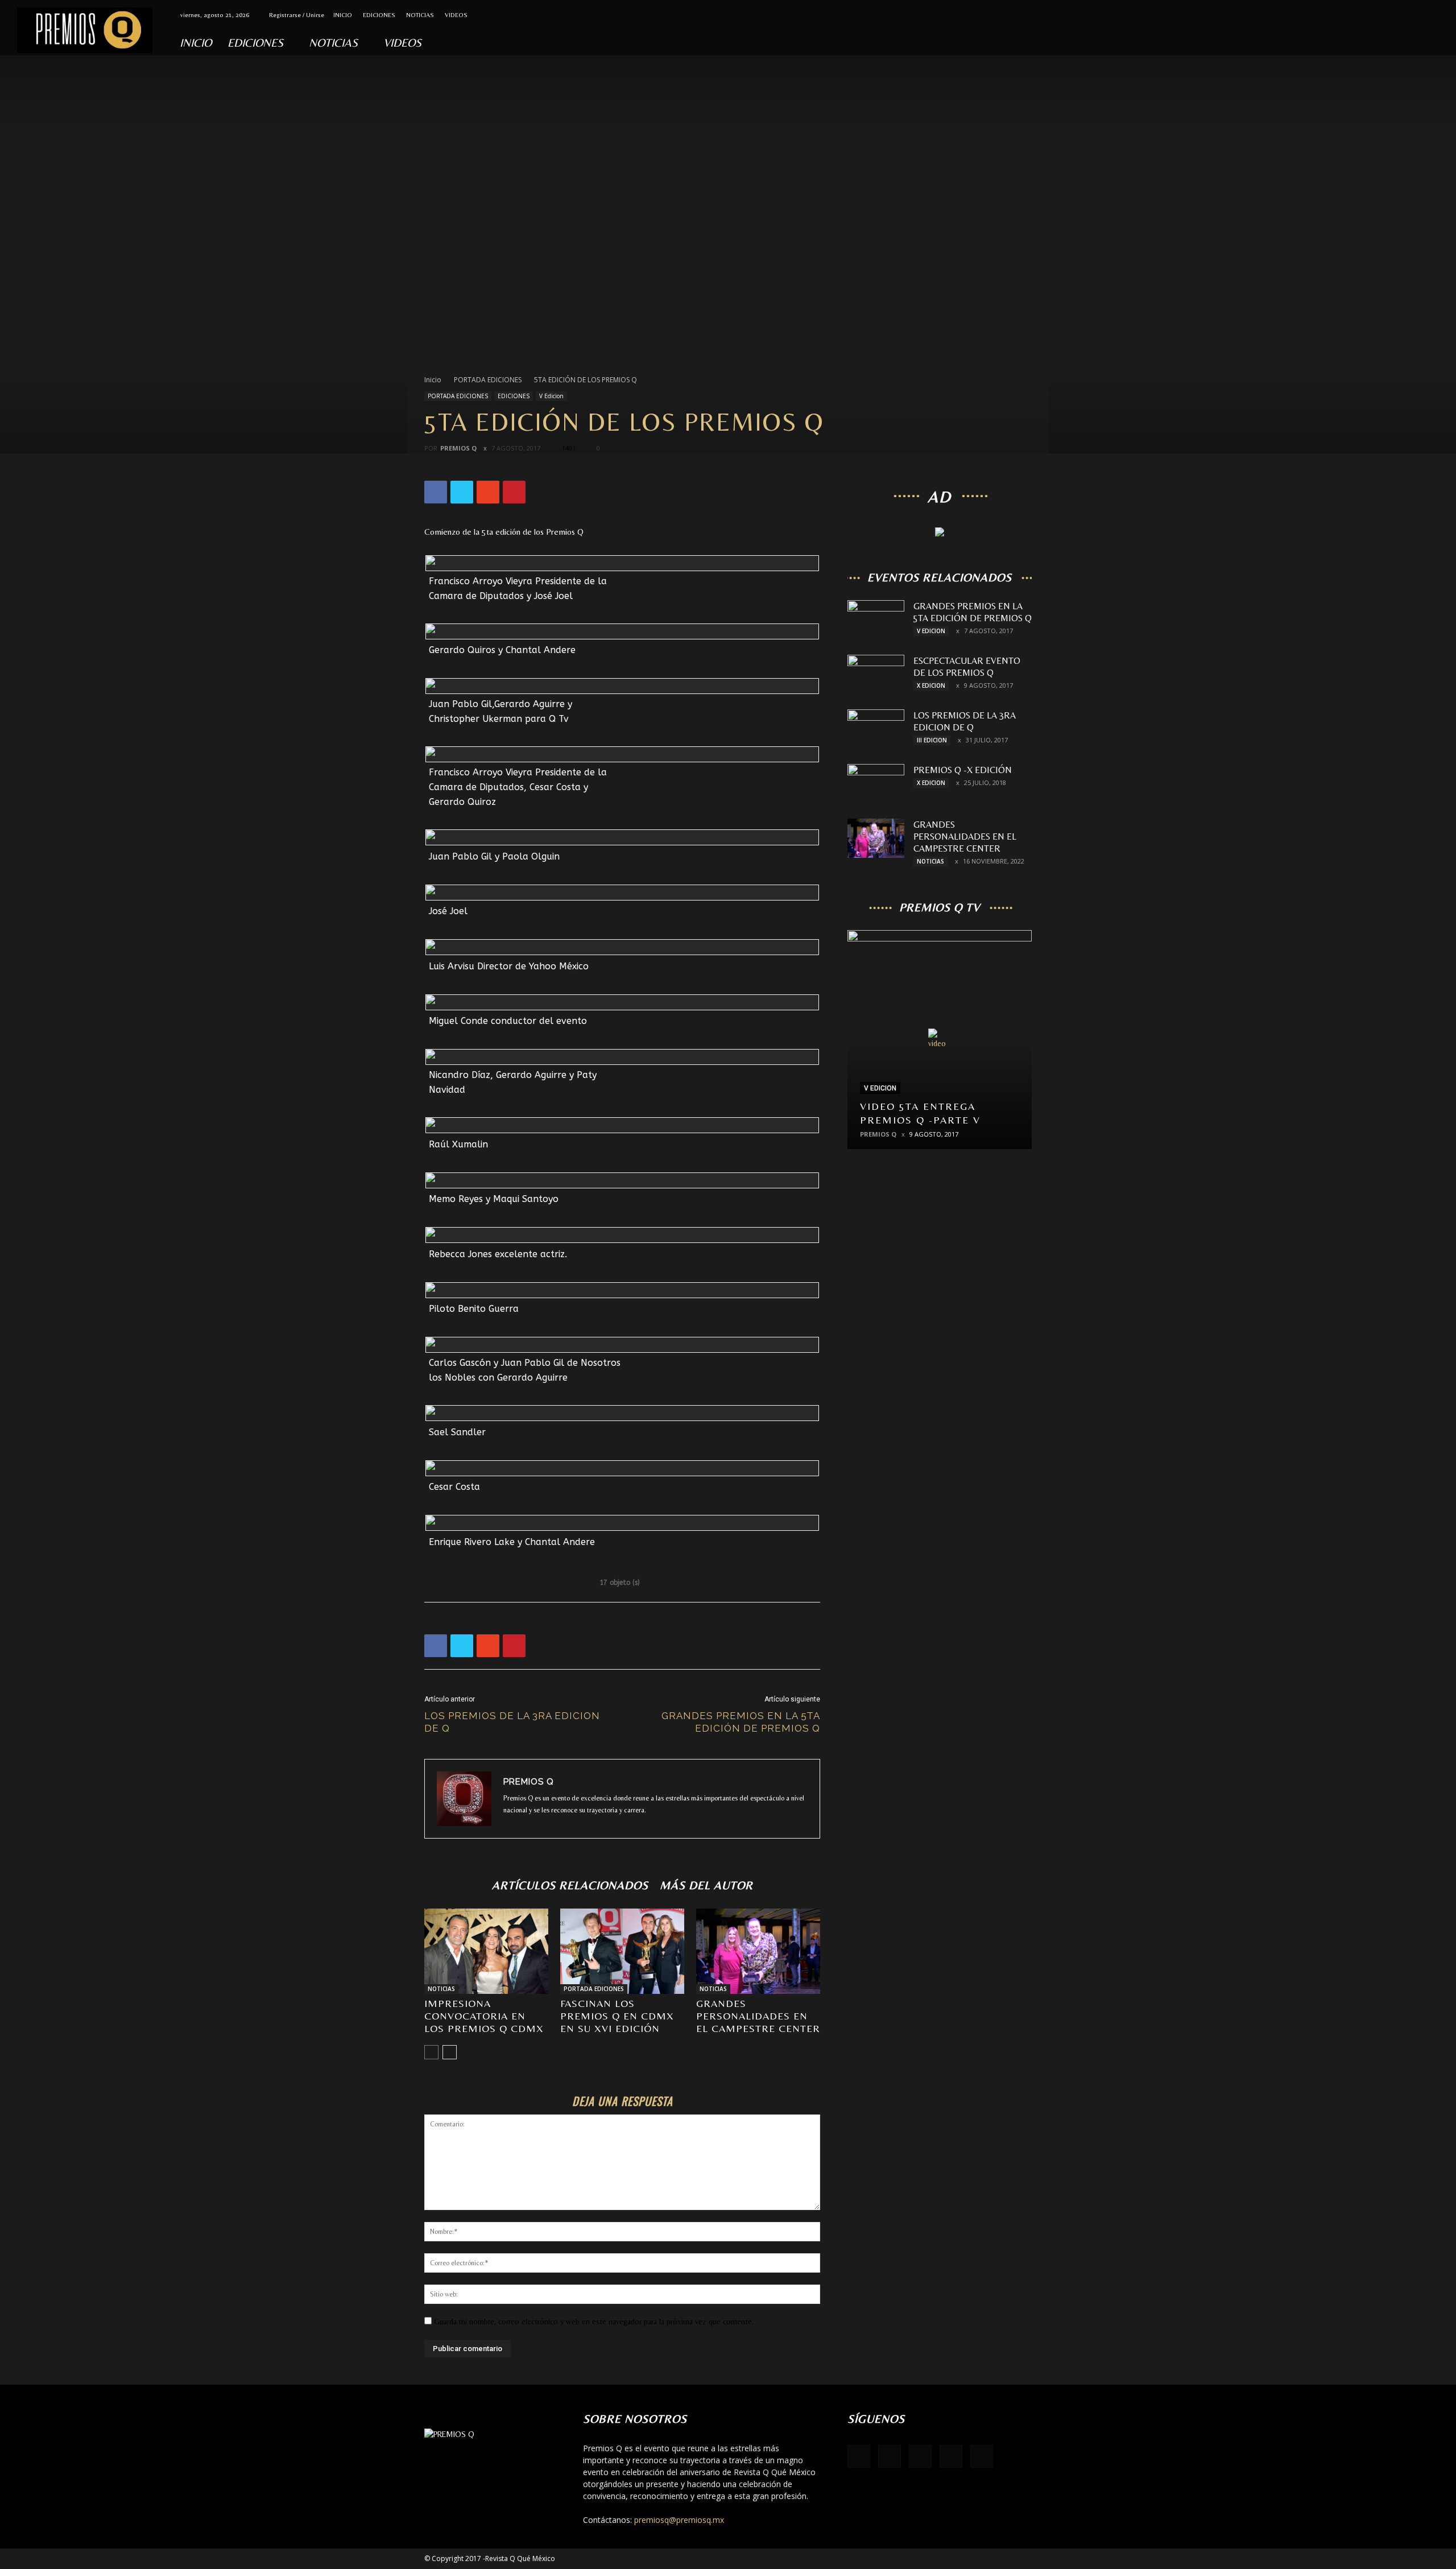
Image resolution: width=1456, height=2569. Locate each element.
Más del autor (706, 1885)
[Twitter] (1439, 15)
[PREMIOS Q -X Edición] (876, 784)
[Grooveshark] (1383, 15)
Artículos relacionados (570, 1885)
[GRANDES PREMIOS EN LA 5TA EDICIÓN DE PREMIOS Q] (876, 620)
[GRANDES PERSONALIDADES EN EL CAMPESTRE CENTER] (758, 1951)
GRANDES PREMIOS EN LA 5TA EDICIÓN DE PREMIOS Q (741, 1722)
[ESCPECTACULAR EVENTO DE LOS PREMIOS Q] (876, 675)
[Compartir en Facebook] (779, 589)
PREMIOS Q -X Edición (963, 770)
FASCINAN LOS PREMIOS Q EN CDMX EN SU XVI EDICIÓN (617, 2016)
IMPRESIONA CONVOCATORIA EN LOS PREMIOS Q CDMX (484, 2016)
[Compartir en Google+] (813, 589)
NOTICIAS (420, 15)
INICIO (343, 15)
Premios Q (458, 448)
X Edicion (931, 685)
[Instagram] (1401, 15)
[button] (1442, 46)
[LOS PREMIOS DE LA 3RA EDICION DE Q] (876, 729)
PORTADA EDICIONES (488, 380)
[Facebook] (1364, 15)
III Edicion (932, 740)
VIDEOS (456, 15)
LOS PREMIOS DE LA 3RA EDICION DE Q (512, 1722)
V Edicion (551, 396)
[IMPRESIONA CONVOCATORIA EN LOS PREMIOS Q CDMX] (486, 1951)
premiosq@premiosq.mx (679, 2520)
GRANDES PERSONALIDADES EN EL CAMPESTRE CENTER (758, 2016)
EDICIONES (379, 15)
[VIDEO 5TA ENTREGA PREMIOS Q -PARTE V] (940, 1044)
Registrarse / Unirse (297, 15)
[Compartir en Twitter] (797, 589)
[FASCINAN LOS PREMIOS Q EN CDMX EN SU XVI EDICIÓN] (622, 1951)
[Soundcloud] (1420, 15)
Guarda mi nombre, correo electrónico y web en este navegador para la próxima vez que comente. (594, 2322)
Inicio (433, 380)
